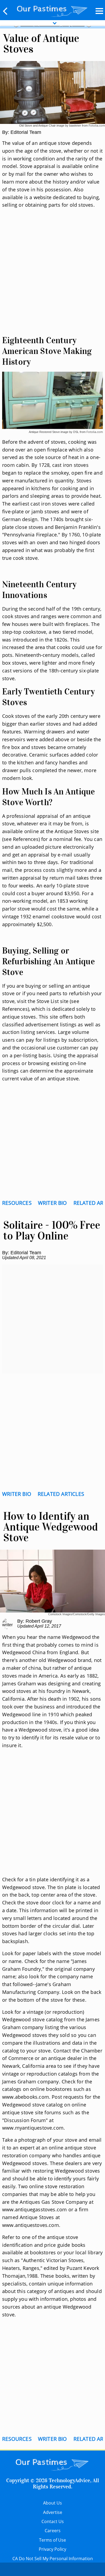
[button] (5, 11)
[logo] (52, 10)
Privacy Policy (52, 2549)
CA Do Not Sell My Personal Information (53, 2559)
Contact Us (53, 2521)
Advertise (53, 2512)
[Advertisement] (52, 278)
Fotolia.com (97, 125)
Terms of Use (52, 2540)
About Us (52, 2503)
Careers (53, 2531)
